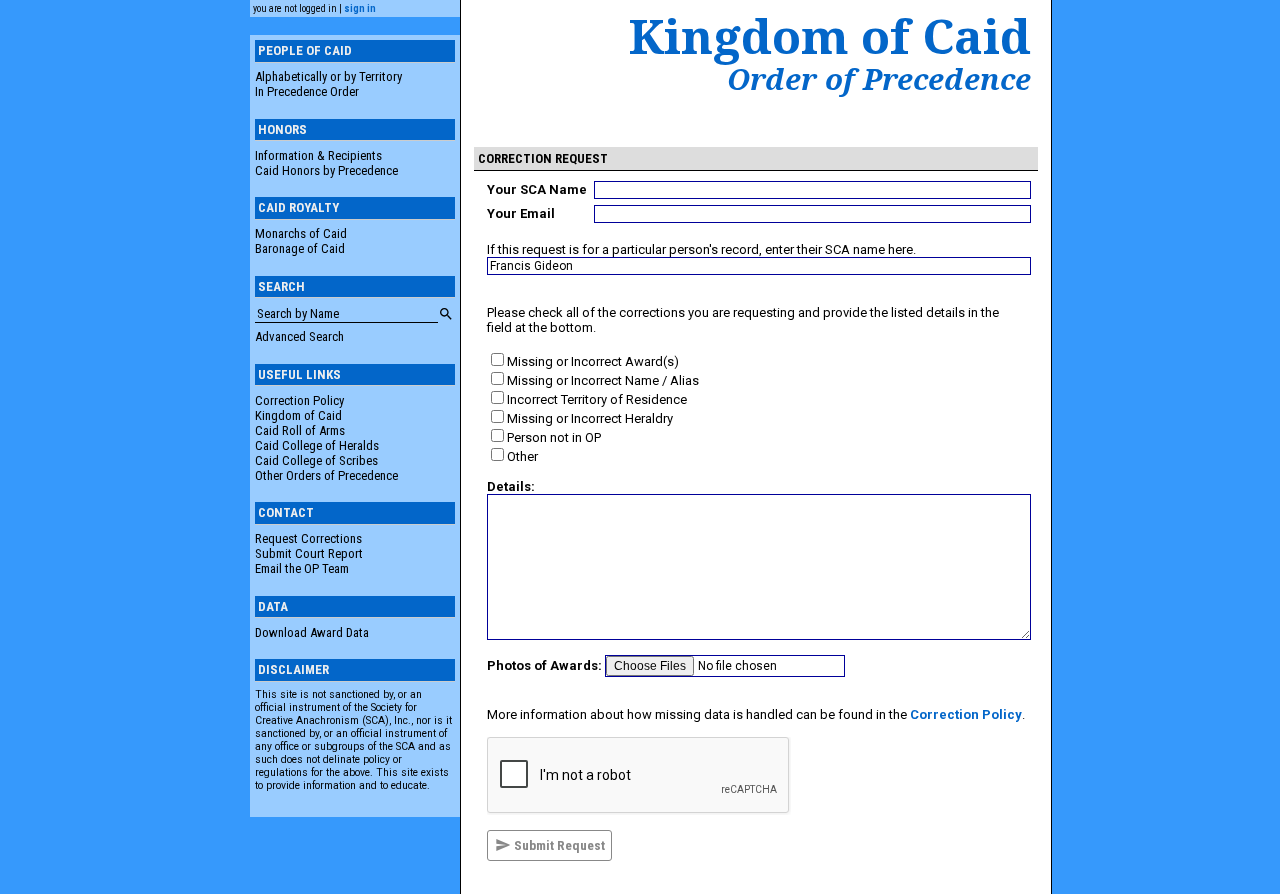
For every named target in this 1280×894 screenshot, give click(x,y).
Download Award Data (312, 632)
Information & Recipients (318, 155)
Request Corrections (308, 538)
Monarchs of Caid (301, 233)
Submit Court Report (309, 553)
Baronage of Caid (300, 248)
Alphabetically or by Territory (328, 76)
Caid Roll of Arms (300, 430)
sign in (360, 8)
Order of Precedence (879, 79)
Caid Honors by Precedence (326, 170)
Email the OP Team (302, 568)
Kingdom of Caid (298, 415)
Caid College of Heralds (317, 445)
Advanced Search (299, 336)
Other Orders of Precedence (326, 475)
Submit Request (558, 845)
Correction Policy (299, 400)
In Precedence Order (307, 91)
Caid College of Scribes (316, 460)
